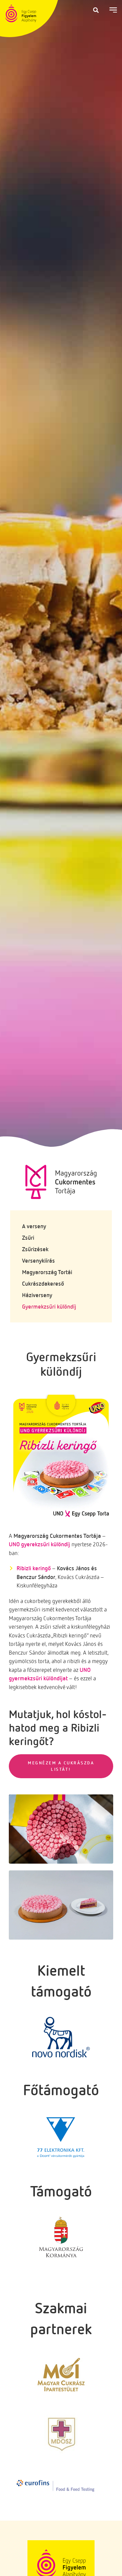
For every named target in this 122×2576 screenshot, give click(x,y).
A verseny (34, 1226)
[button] (96, 10)
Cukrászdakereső (43, 1283)
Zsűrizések (35, 1249)
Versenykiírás (38, 1260)
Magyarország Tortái (47, 1272)
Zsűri (28, 1238)
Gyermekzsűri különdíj (49, 1306)
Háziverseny (37, 1295)
